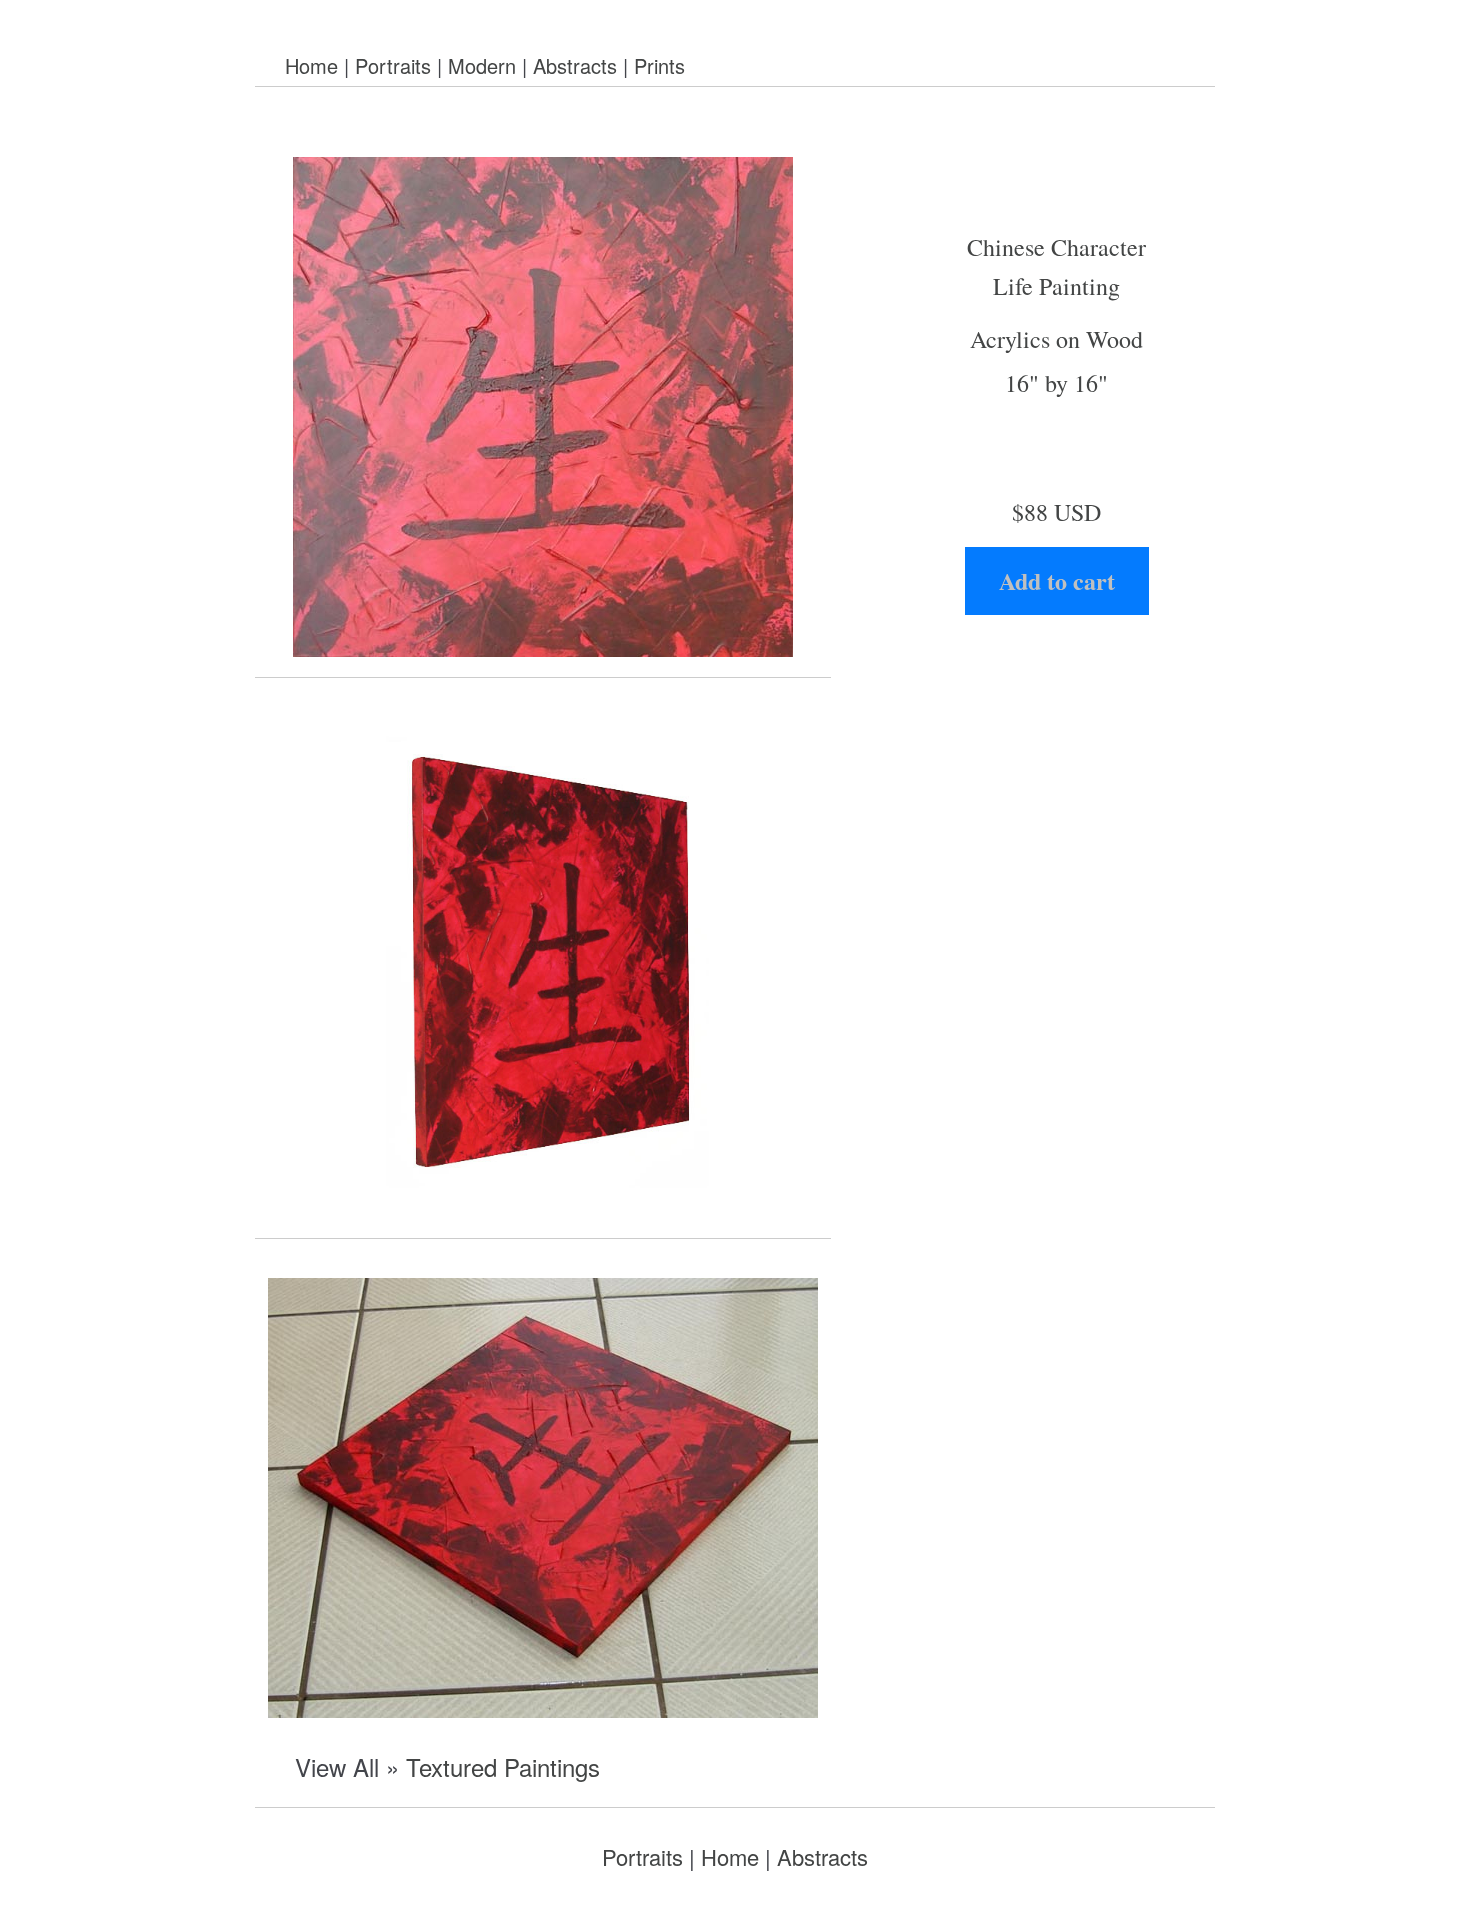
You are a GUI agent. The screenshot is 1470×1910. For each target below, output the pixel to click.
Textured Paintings (503, 1766)
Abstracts (575, 65)
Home (311, 65)
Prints (659, 65)
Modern (482, 65)
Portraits (393, 65)
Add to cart (1057, 580)
